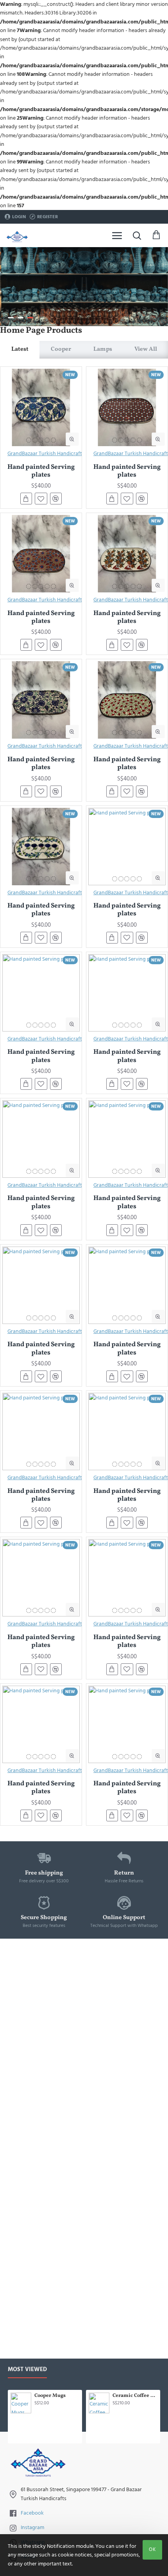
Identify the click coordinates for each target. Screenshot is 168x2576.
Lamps (103, 349)
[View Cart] (156, 235)
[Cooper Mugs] (21, 2403)
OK (152, 2549)
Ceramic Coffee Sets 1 (135, 2396)
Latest (20, 349)
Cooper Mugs (50, 2396)
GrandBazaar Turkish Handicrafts (46, 454)
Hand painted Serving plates (41, 471)
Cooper (61, 349)
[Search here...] (137, 235)
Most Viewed (27, 2370)
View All (146, 349)
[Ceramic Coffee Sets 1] (99, 2403)
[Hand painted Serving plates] (41, 407)
